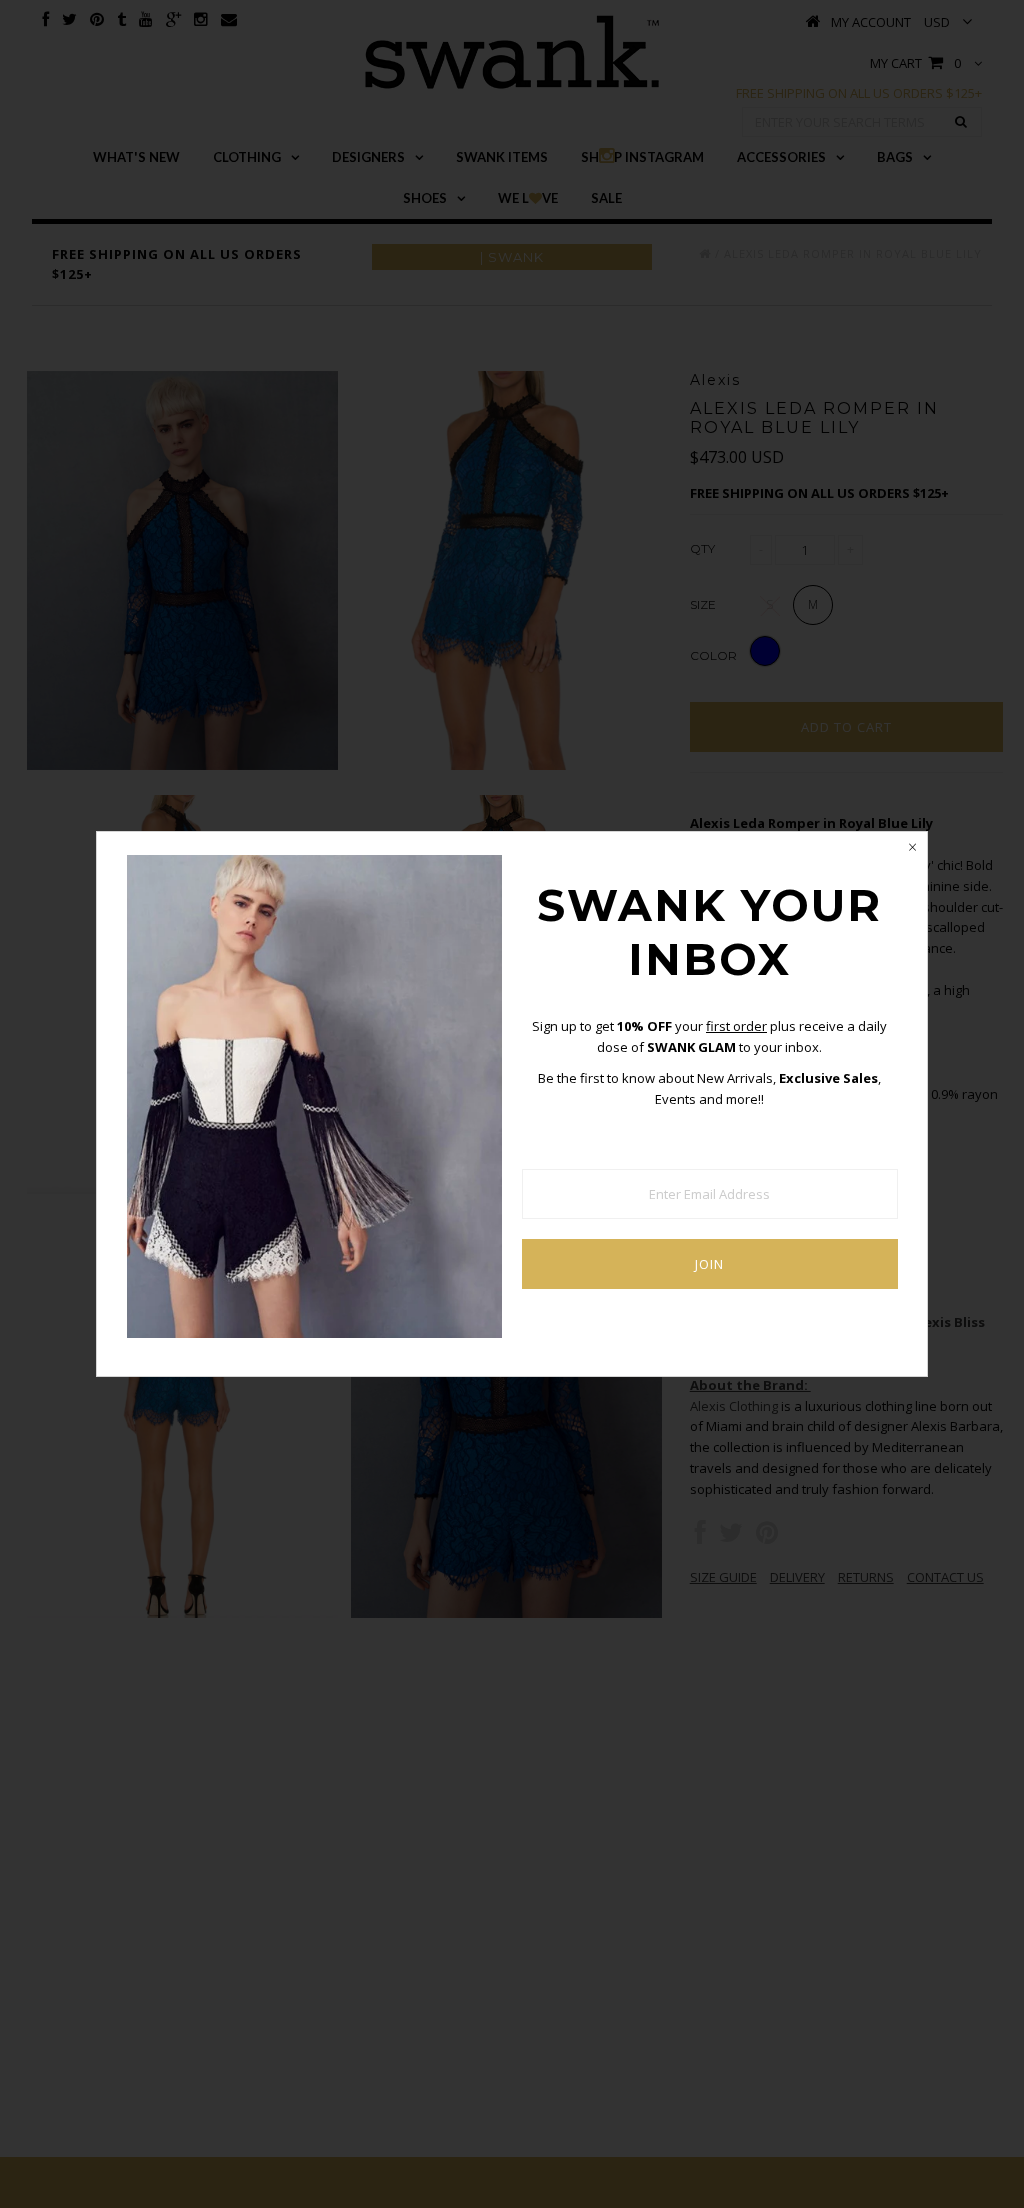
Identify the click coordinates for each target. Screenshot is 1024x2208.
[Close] (912, 847)
